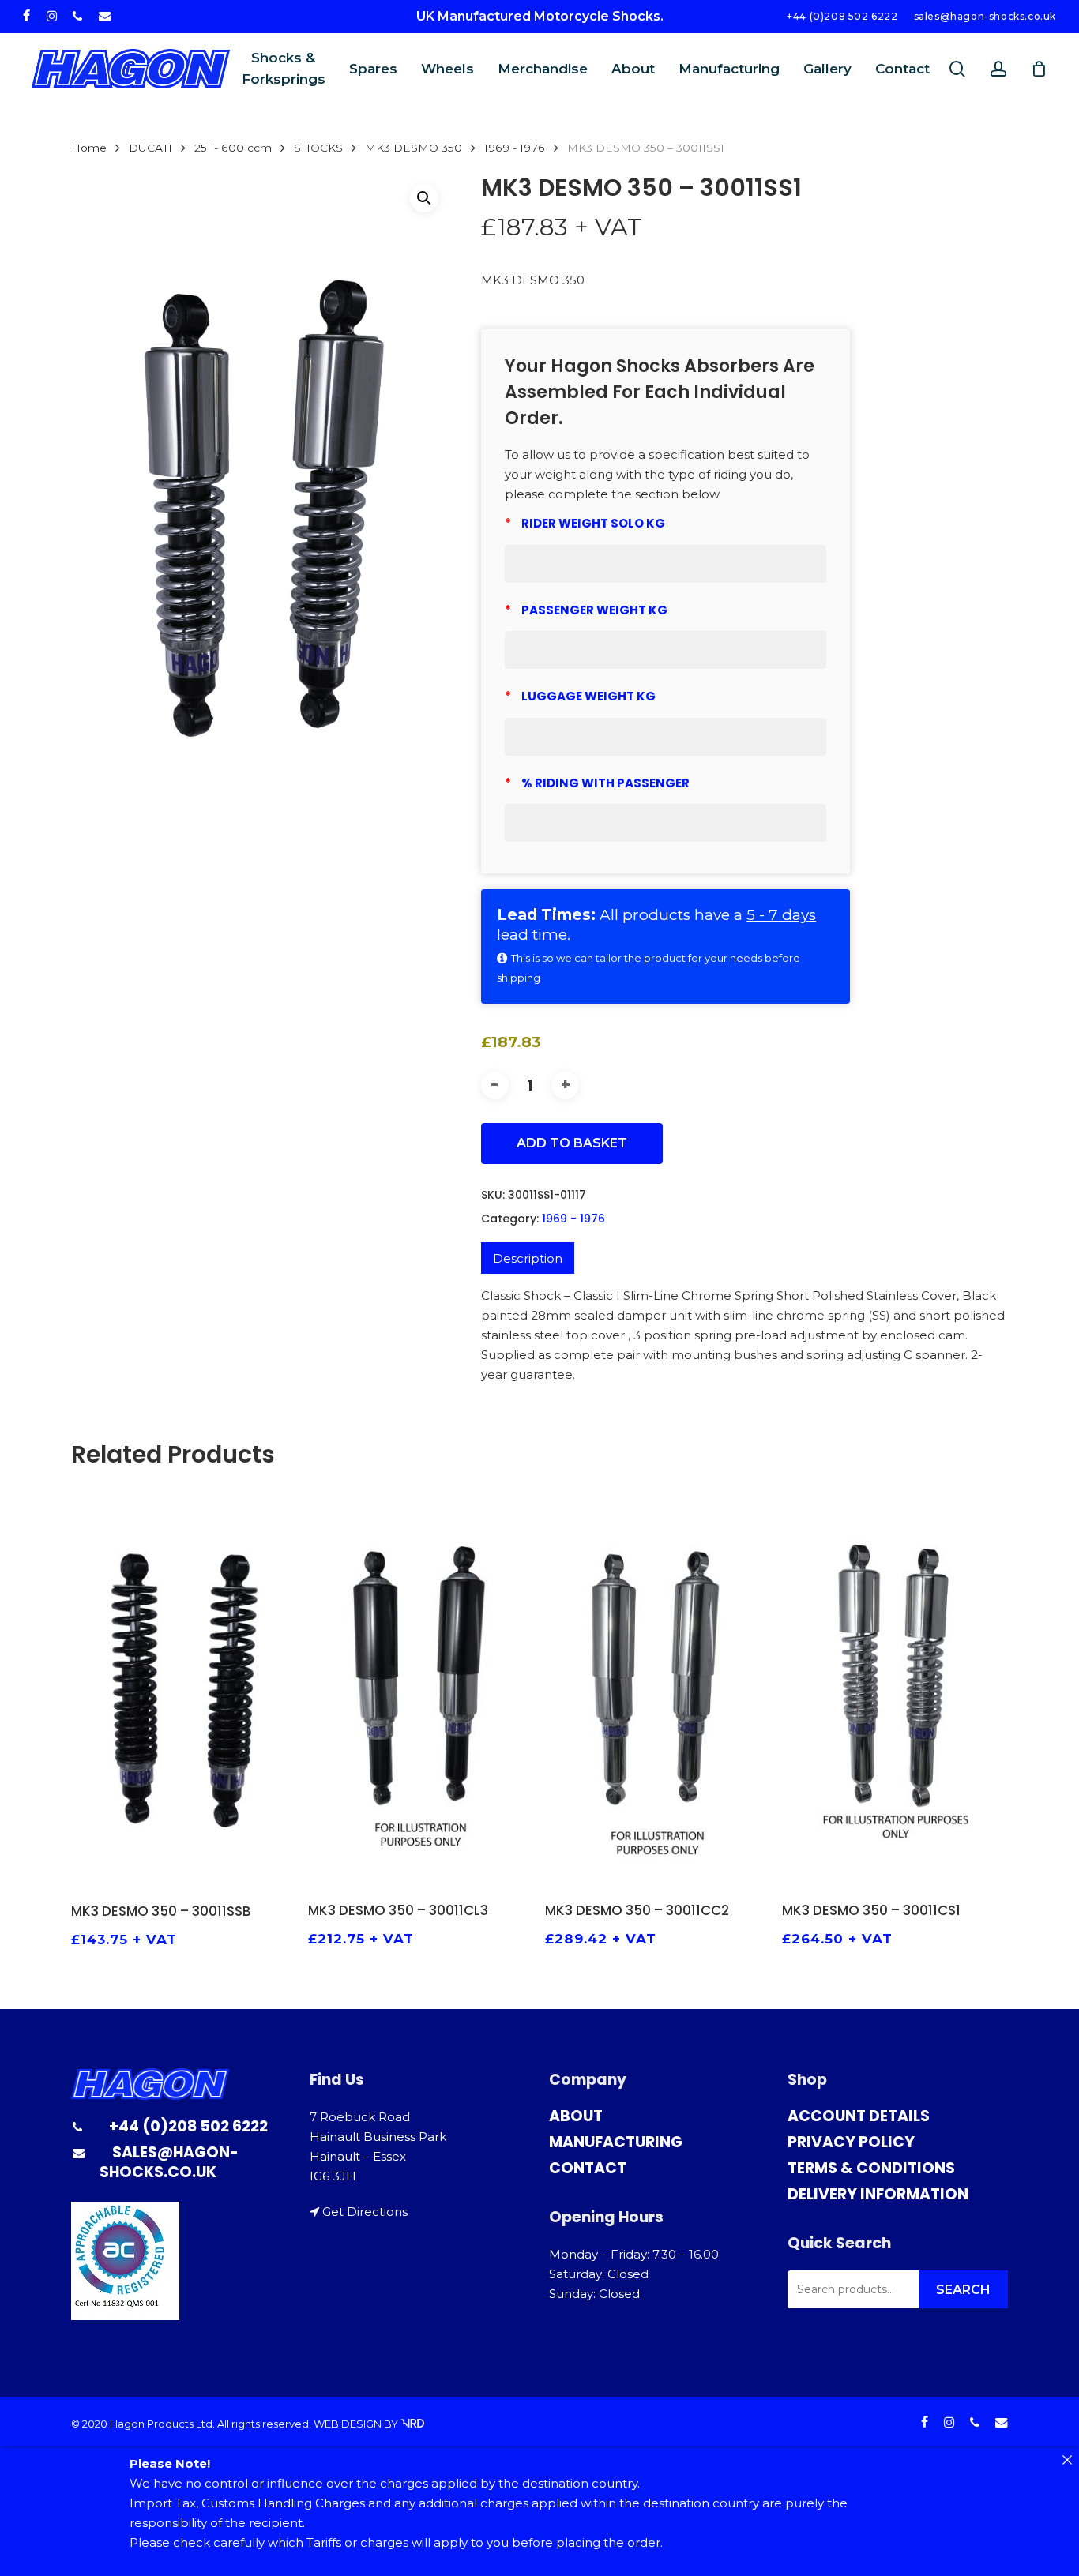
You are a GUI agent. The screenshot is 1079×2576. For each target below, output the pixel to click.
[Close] (1067, 2460)
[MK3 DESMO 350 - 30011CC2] (658, 1686)
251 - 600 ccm (233, 148)
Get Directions (365, 2212)
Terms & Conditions (871, 2168)
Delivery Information (878, 2194)
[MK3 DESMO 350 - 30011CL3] (421, 1686)
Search (963, 2290)
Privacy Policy (851, 2142)
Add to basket (572, 1143)
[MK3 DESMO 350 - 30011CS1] (895, 1686)
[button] (424, 198)
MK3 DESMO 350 (414, 148)
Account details (859, 2116)
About (576, 2116)
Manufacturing (616, 2142)
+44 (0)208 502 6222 (188, 2126)
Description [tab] (528, 1258)
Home (89, 148)
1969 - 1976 (515, 148)
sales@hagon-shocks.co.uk (169, 2162)
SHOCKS (318, 148)
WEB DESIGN (348, 2424)
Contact (588, 2168)
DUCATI (150, 148)
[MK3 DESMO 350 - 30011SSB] (184, 1686)
